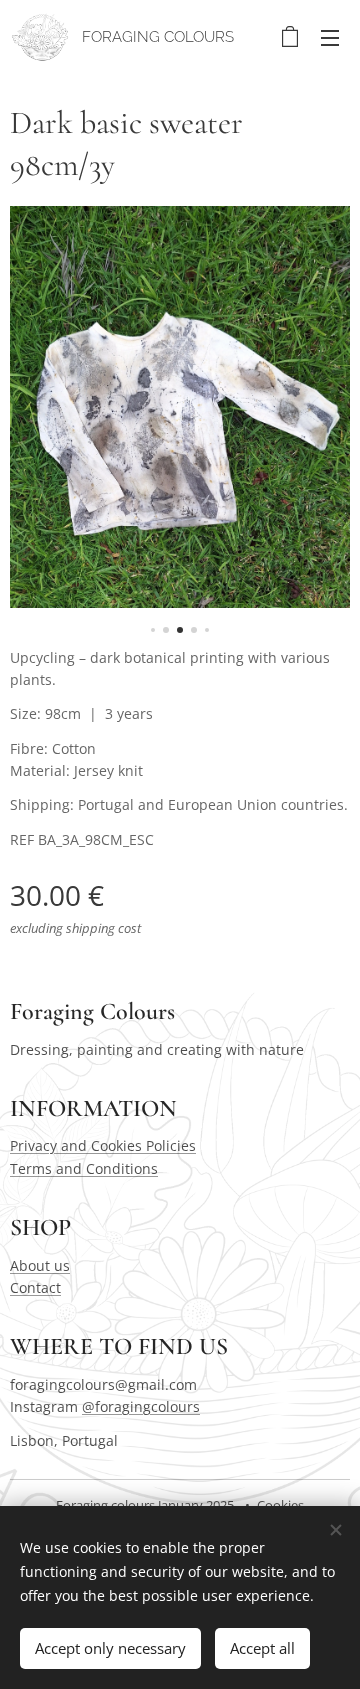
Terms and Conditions (84, 1168)
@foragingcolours (141, 1406)
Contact (35, 1287)
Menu (330, 37)
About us (40, 1265)
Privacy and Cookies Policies (103, 1145)
